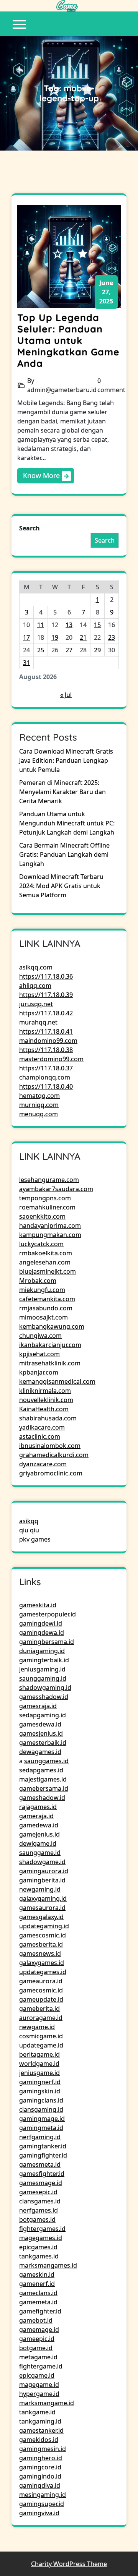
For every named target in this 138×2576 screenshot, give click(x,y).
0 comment (111, 385)
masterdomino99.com (51, 1059)
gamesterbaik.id (43, 1743)
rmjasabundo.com (46, 1308)
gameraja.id (36, 1816)
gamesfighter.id (42, 2174)
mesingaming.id (43, 2495)
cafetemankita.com (47, 1299)
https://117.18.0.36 (46, 976)
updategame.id (41, 2045)
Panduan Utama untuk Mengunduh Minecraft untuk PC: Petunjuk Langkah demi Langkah (67, 823)
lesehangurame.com (49, 1180)
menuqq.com (39, 1114)
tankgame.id (37, 2412)
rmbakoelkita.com (46, 1253)
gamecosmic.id (41, 1990)
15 (97, 625)
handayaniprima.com (50, 1226)
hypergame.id (39, 2394)
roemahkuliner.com (47, 1207)
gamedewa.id (39, 1825)
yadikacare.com (42, 1427)
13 (69, 625)
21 (83, 637)
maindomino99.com (48, 1041)
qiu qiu (29, 1530)
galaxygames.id (42, 1963)
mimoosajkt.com (44, 1317)
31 (26, 663)
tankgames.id (39, 2256)
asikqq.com (36, 967)
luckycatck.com (41, 1244)
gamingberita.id (42, 1880)
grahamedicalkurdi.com (54, 1455)
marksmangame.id (47, 2403)
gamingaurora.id (44, 1871)
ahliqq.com (35, 986)
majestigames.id (43, 1779)
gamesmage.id (41, 2183)
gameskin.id (37, 2274)
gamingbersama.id (47, 1642)
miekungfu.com (42, 1290)
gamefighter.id (40, 2311)
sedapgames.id (41, 1770)
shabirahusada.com (48, 1418)
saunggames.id (46, 1761)
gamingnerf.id (40, 2082)
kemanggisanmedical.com (57, 1381)
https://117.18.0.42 (46, 1013)
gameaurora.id (41, 1981)
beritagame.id (39, 2054)
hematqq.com (39, 1096)
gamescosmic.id (43, 1935)
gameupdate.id (41, 1999)
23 (112, 637)
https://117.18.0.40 (46, 1086)
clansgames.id (40, 2201)
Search (30, 528)
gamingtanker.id (43, 2146)
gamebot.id (36, 2320)
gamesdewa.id (40, 1724)
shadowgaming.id (45, 1688)
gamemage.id (39, 2330)
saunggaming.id (43, 1678)
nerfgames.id (39, 2210)
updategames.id (43, 1972)
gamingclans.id (41, 2100)
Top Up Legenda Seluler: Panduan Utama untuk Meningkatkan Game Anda (68, 340)
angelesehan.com (45, 1262)
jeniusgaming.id (42, 1669)
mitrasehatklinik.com (50, 1363)
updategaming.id (44, 1926)
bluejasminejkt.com (48, 1271)
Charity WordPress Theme (69, 2564)
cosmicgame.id (41, 2036)
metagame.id (38, 2357)
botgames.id (37, 2219)
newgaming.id (40, 1889)
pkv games (35, 1539)
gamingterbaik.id (44, 1660)
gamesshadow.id (44, 1697)
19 (55, 637)
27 (69, 650)
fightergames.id (42, 2229)
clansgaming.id (41, 2109)
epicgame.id (37, 2375)
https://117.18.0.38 (46, 1050)
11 (41, 625)
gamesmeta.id (40, 2164)
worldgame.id (39, 2064)
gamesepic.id (38, 2192)
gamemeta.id (38, 2302)
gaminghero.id (41, 2458)
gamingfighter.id (43, 2155)
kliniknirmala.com (45, 1391)
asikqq (29, 1521)
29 (97, 650)
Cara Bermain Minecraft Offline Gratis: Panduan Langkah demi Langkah (64, 854)
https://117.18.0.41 (46, 1031)
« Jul (66, 695)
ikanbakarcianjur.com (50, 1345)
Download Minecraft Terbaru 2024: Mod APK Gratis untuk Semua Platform (61, 886)
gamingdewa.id (42, 1632)
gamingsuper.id (42, 2504)
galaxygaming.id (43, 1898)
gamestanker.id (41, 2430)
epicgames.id (38, 2247)
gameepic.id (37, 2339)
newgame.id (37, 2027)
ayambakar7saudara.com (56, 1189)
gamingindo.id (40, 2476)
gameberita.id (39, 2009)
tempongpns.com (45, 1198)
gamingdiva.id (40, 2485)
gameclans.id (38, 2293)
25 (41, 650)
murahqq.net (38, 1022)
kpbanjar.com (39, 1372)
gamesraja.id (38, 1706)
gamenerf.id (37, 2284)
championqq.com (45, 1077)
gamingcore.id (40, 2467)
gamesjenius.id (41, 1733)
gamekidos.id (39, 2440)
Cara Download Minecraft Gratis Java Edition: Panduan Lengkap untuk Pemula (66, 760)
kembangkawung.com (52, 1326)
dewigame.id (38, 1843)
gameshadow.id (42, 1798)
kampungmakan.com (50, 1235)
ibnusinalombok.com (50, 1446)
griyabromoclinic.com (51, 1473)
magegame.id (39, 2385)
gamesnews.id (40, 1953)
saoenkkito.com (42, 1216)
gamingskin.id (40, 2091)
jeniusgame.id (39, 2073)
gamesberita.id (41, 1944)
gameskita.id (38, 1605)
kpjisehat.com (39, 1354)
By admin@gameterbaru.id (62, 385)
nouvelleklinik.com (46, 1400)
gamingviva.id (39, 2513)
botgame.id (36, 2348)
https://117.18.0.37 (46, 1068)
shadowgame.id (42, 1862)
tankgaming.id (40, 2421)
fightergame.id (41, 2366)
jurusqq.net (36, 1004)
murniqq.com (39, 1105)
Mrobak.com (38, 1281)
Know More (42, 475)
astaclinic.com (40, 1436)
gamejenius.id (39, 1834)
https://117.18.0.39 (46, 995)
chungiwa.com (40, 1336)
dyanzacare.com (43, 1464)
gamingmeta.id (41, 2128)
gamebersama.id (44, 1788)
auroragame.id (41, 2018)
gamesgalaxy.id (41, 1917)
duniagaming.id (42, 1651)
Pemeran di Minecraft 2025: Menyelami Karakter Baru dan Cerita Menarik (62, 792)
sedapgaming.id (43, 1715)
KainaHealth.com (44, 1409)
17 (26, 637)
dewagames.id (40, 1752)
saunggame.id (40, 1853)
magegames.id (41, 2238)
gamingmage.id (42, 2119)
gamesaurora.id (42, 1908)
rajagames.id (38, 1807)
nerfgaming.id (40, 2137)
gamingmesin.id (43, 2449)
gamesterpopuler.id (48, 1614)
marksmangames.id (48, 2265)
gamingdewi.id (41, 1623)
